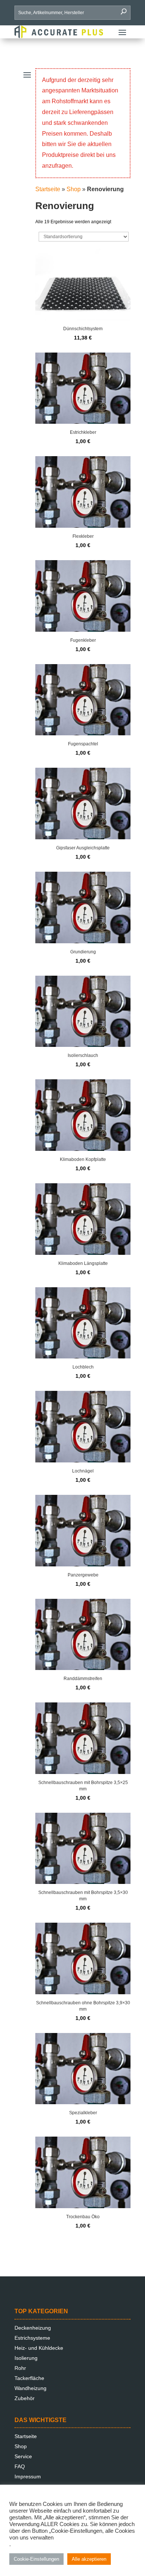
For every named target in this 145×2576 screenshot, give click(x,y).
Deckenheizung (33, 2328)
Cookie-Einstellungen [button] (36, 2559)
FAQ (20, 2466)
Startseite (48, 189)
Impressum (28, 2476)
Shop (74, 189)
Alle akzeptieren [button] (89, 2559)
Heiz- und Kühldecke (39, 2348)
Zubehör (25, 2398)
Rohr (20, 2368)
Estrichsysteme (32, 2338)
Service (23, 2456)
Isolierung (26, 2358)
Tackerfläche (29, 2378)
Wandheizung (30, 2388)
